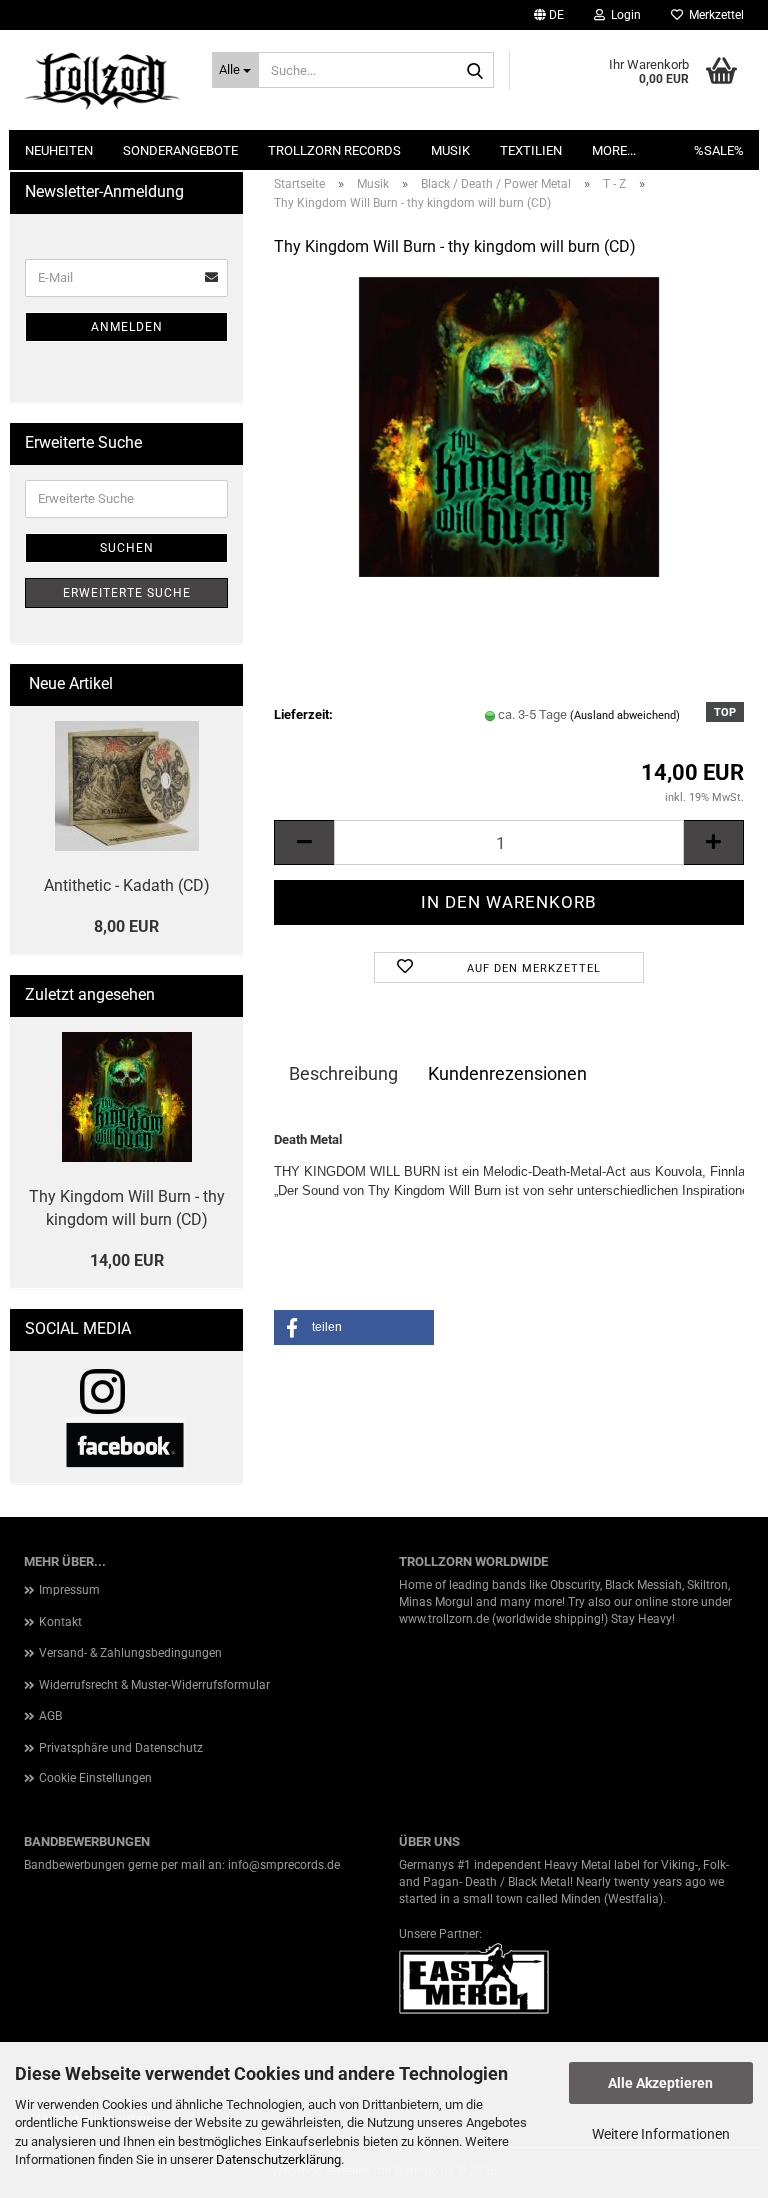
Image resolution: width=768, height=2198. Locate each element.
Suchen (127, 548)
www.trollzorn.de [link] (444, 1619)
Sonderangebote (180, 150)
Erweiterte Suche (127, 593)
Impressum (69, 1590)
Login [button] (623, 15)
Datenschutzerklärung (278, 2159)
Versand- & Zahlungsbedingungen (130, 1653)
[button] (549, 15)
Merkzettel (713, 15)
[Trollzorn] (103, 80)
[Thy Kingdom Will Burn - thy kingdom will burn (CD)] (509, 425)
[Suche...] (475, 71)
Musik (450, 150)
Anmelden (127, 327)
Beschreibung (343, 1073)
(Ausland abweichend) (625, 715)
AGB (50, 1716)
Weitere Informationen (661, 2134)
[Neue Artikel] (220, 684)
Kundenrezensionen (507, 1073)
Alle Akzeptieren (660, 2083)
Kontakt (60, 1622)
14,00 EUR (127, 1260)
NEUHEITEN (59, 150)
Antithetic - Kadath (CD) (127, 885)
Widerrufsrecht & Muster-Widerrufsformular (154, 1685)
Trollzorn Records (334, 150)
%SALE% (719, 150)
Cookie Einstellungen (95, 1778)
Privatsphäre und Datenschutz (121, 1748)
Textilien (531, 150)
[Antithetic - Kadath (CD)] (127, 786)
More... (614, 150)
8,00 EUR (126, 926)
